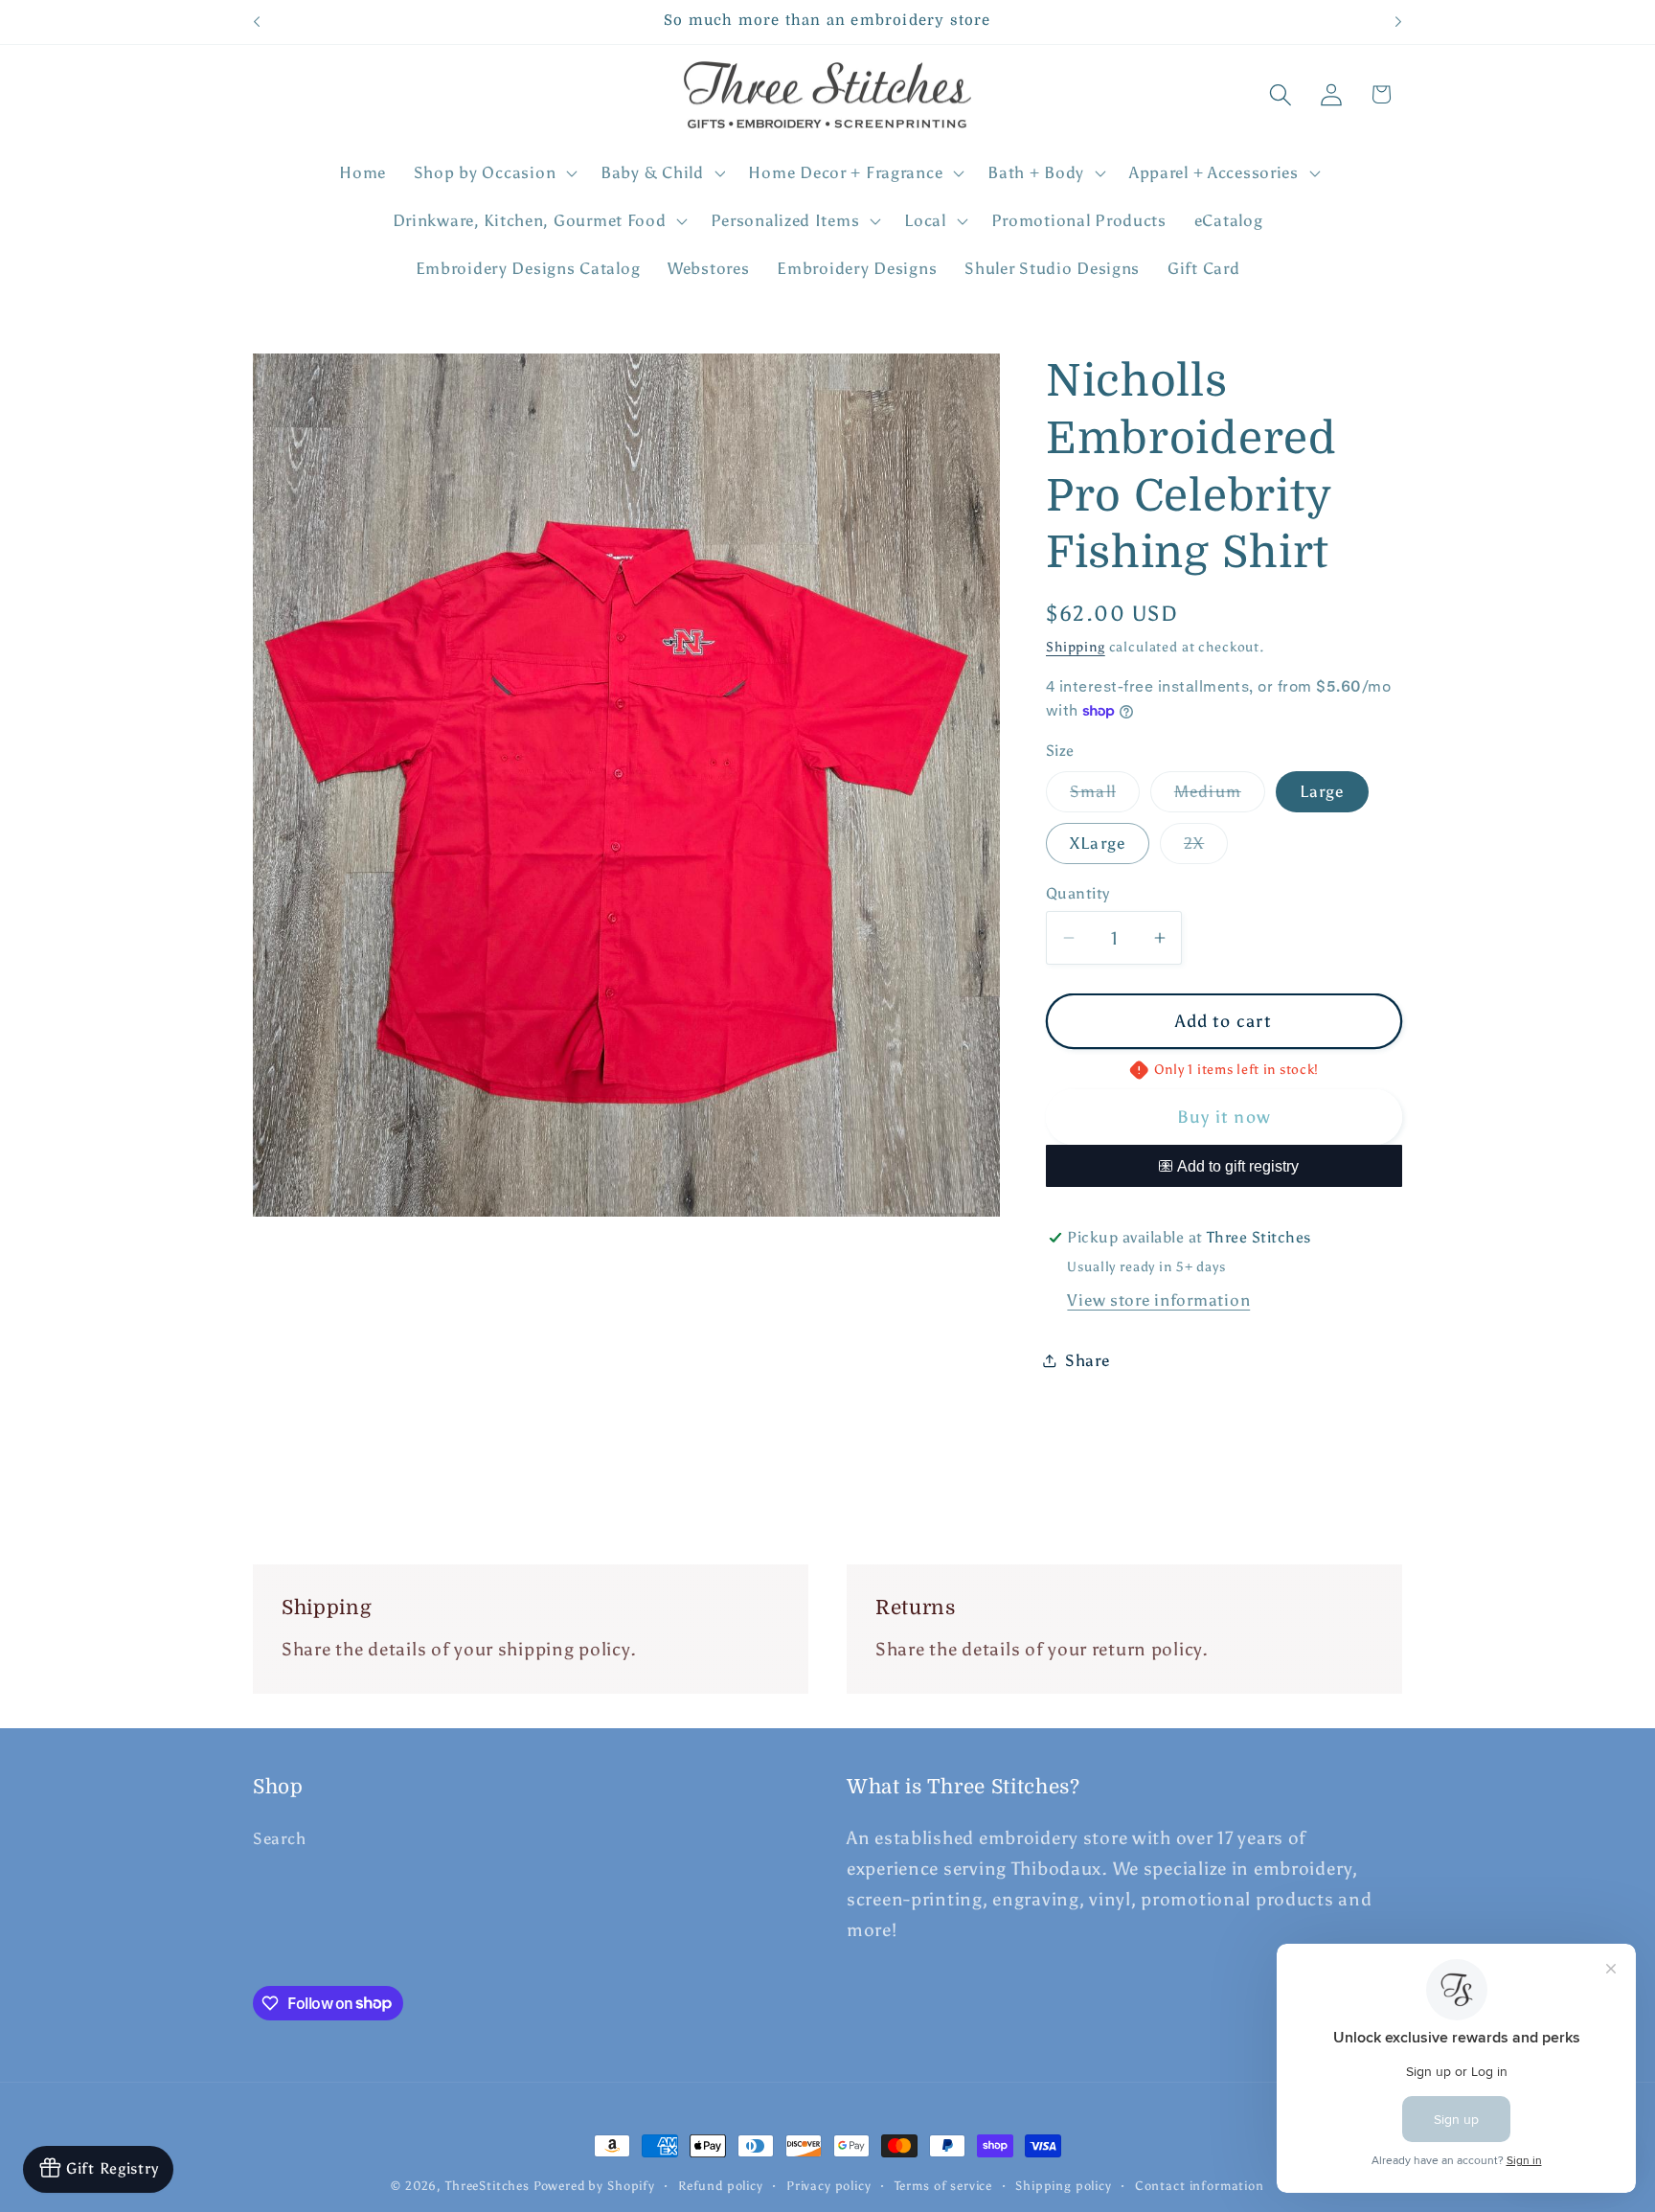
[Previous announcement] (257, 22)
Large (1322, 791)
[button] (493, 173)
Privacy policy (829, 2185)
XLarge (1098, 843)
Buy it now (1224, 1117)
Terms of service (943, 2185)
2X (1206, 848)
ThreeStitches (487, 2185)
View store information (1158, 1300)
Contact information (1200, 2185)
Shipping (1076, 647)
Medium (1220, 797)
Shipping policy (1064, 2185)
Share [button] (1088, 1360)
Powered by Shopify (594, 2185)
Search (279, 1838)
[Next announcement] (1398, 22)
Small (1105, 797)
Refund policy (721, 2185)
